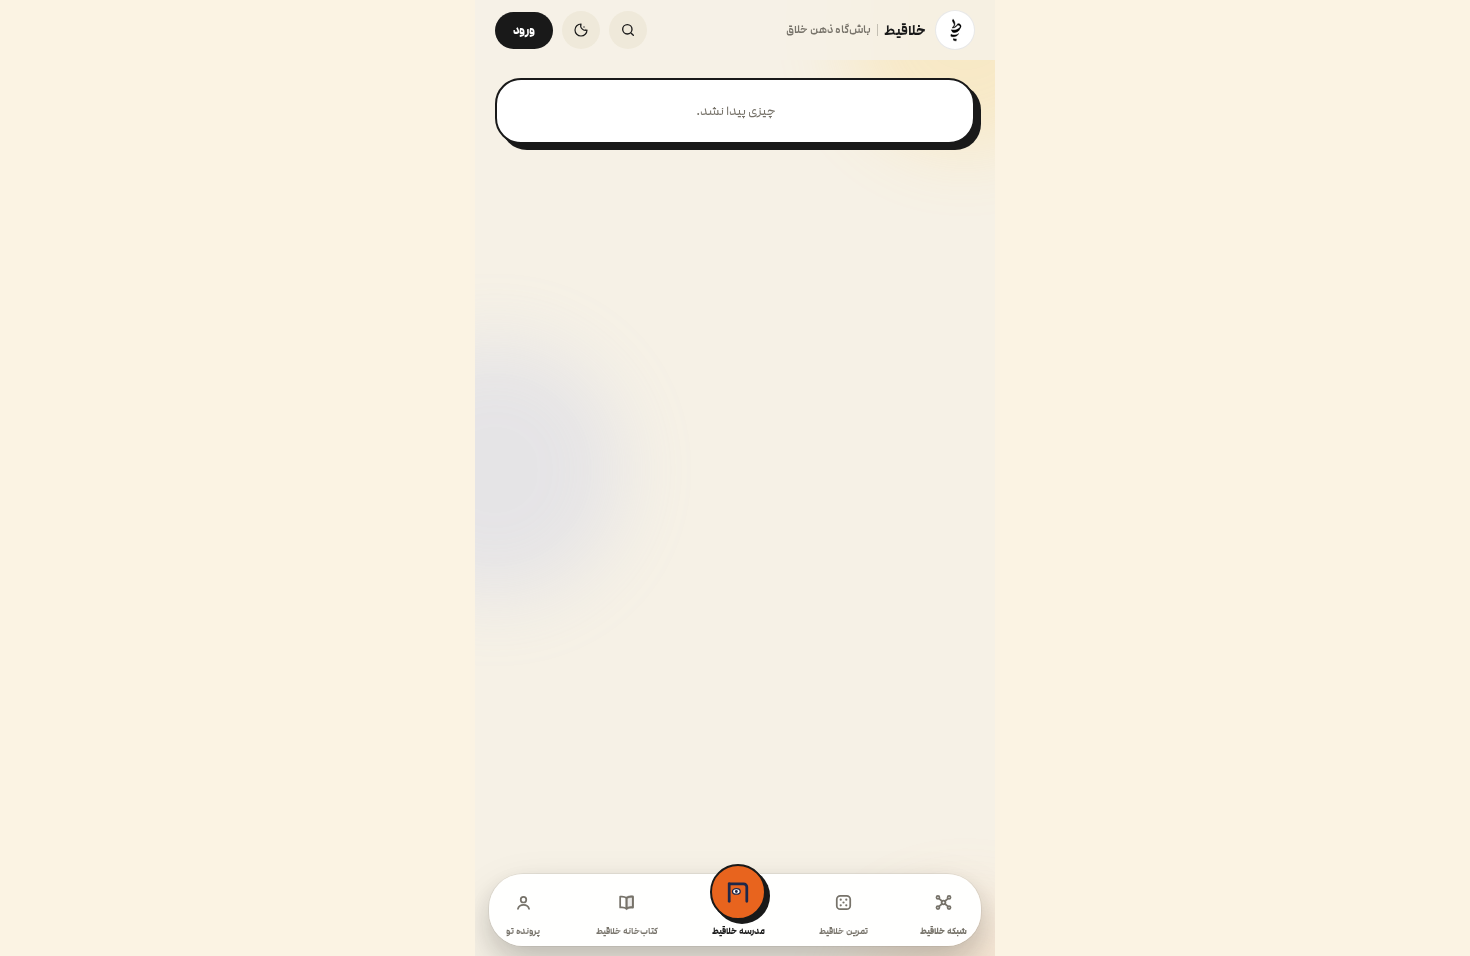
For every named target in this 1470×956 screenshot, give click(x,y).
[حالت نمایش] (581, 30)
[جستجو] (628, 30)
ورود (524, 30)
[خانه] (955, 30)
